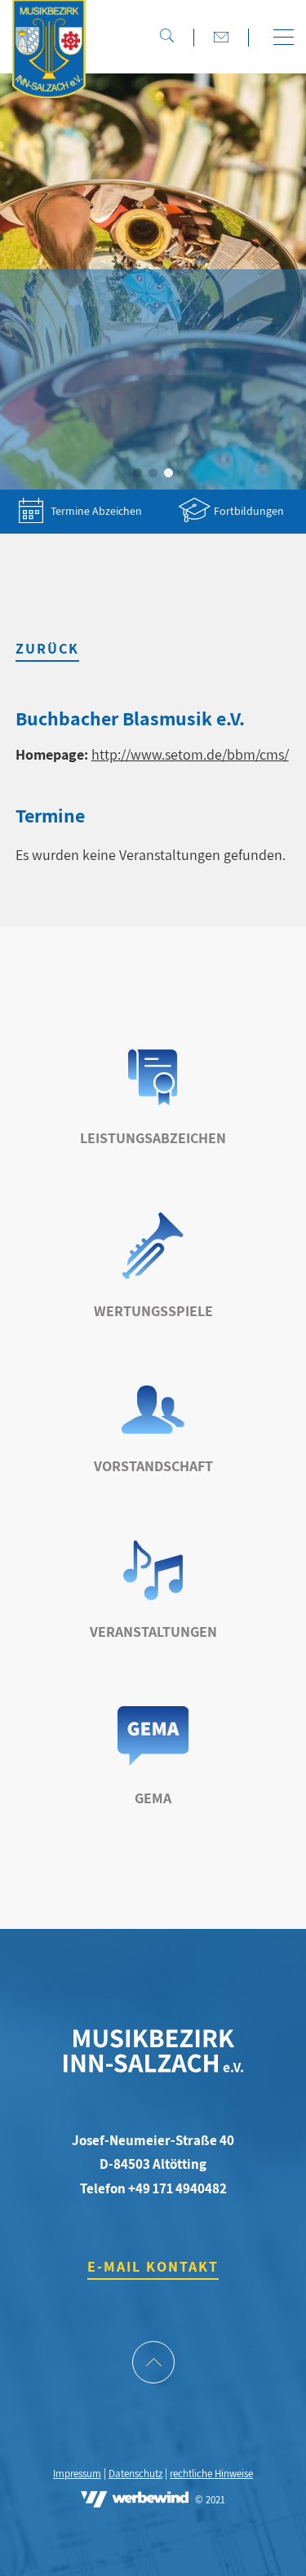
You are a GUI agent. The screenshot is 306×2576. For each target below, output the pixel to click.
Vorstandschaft (153, 1466)
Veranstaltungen (153, 1632)
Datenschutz (135, 2474)
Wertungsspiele (153, 1311)
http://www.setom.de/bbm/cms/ (190, 754)
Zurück (47, 648)
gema (153, 1798)
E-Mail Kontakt (153, 2266)
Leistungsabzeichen (153, 1138)
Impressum (77, 2474)
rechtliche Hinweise (211, 2474)
